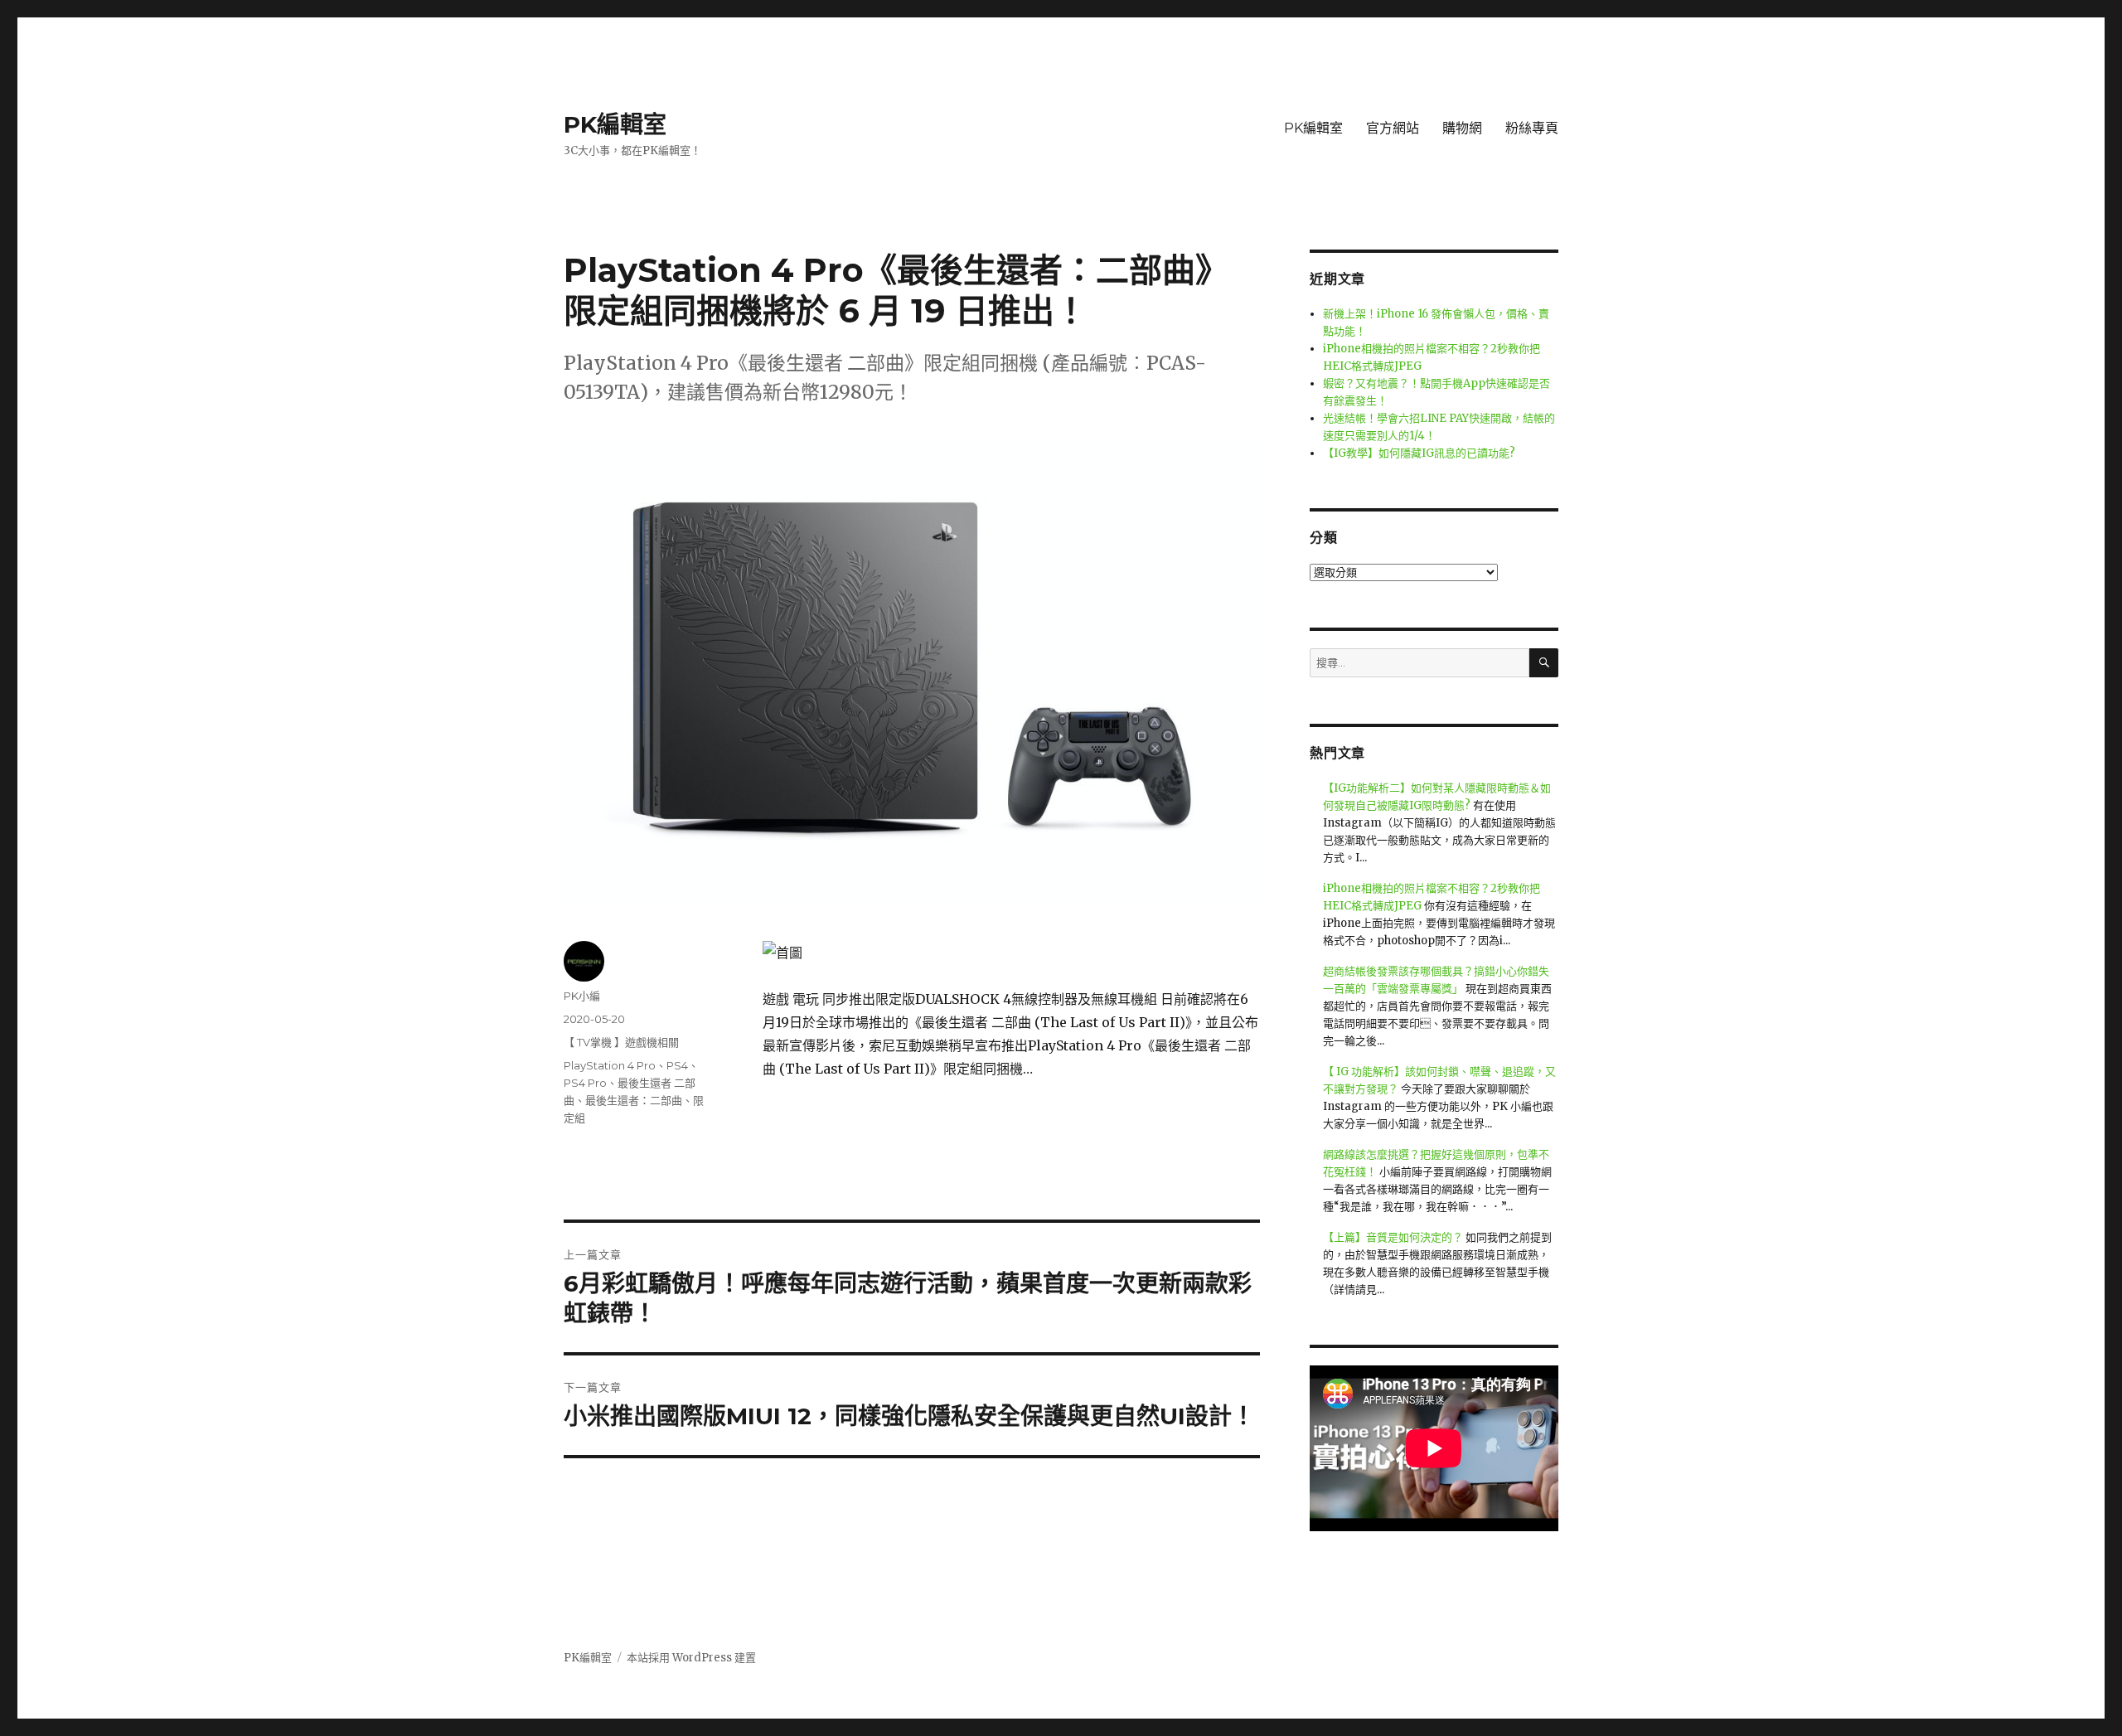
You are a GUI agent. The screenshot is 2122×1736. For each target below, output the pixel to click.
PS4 (677, 1065)
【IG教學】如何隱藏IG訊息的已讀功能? (1419, 453)
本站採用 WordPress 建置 (691, 1658)
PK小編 (582, 996)
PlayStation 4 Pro (610, 1065)
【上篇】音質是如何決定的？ (1393, 1237)
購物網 (1462, 128)
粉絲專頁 (1532, 128)
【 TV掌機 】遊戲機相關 (621, 1042)
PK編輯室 (615, 124)
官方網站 (1393, 128)
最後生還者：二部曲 (634, 1100)
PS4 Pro (585, 1083)
